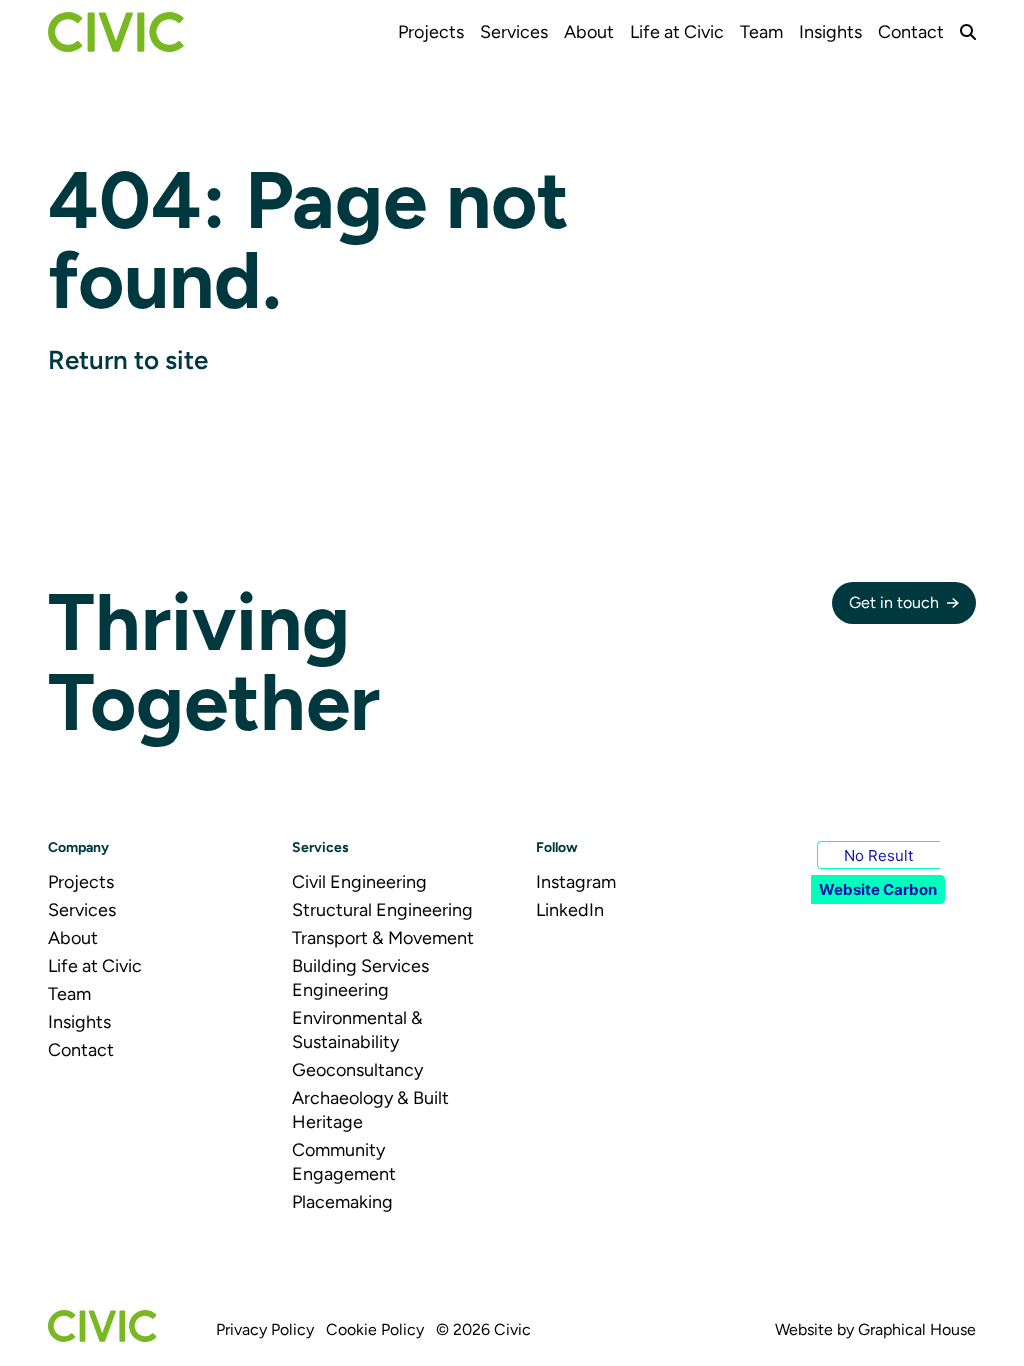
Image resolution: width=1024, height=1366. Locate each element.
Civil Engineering (359, 882)
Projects (431, 32)
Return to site (128, 360)
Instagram (576, 882)
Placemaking (342, 1202)
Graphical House (917, 1329)
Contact (911, 32)
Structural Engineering (382, 910)
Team (761, 32)
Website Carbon (878, 889)
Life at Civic (677, 32)
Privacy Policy (265, 1329)
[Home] (116, 32)
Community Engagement (344, 1162)
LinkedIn (570, 910)
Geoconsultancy (357, 1070)
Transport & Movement (383, 938)
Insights (830, 32)
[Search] (968, 32)
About (589, 32)
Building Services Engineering (360, 978)
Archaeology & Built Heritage (370, 1110)
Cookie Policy (375, 1329)
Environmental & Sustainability (357, 1030)
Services (514, 32)
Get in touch (894, 602)
